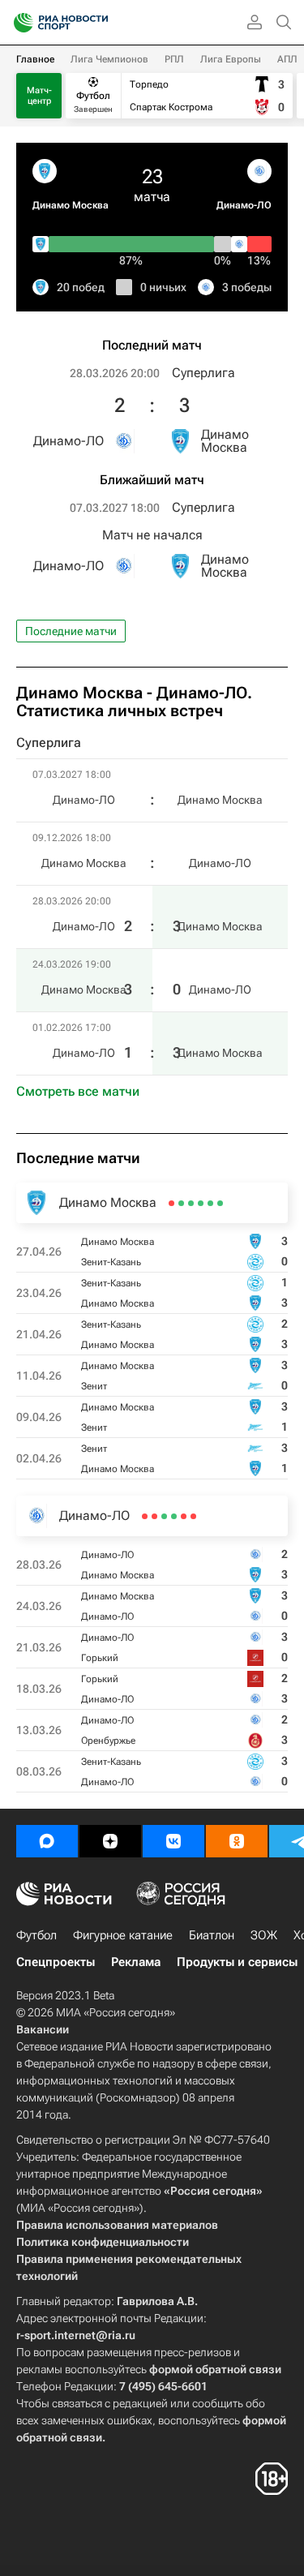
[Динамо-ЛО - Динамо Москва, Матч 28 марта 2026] (193, 1516)
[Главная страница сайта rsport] (97, 23)
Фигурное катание (123, 1935)
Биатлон (212, 1935)
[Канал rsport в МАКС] (47, 1841)
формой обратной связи (215, 2369)
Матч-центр (39, 96)
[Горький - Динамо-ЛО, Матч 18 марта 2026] (164, 1516)
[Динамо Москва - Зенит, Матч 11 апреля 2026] (191, 1203)
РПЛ (174, 59)
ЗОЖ (264, 1935)
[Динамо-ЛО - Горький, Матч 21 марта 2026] (174, 1516)
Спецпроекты (56, 1962)
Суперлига (203, 373)
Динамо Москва (71, 205)
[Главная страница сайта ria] (18, 23)
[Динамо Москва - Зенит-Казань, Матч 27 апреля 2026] (220, 1203)
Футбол (36, 1935)
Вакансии (43, 2029)
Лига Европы (231, 59)
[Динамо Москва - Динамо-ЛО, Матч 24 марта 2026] (184, 1516)
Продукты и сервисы (237, 1962)
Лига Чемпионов (109, 59)
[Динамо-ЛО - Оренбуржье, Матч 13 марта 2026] (154, 1516)
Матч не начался (152, 535)
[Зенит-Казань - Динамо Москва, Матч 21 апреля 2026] (201, 1203)
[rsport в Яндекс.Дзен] (110, 1841)
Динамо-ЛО (244, 205)
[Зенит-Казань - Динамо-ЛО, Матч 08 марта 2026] (145, 1516)
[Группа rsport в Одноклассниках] (237, 1841)
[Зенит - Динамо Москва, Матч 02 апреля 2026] (171, 1203)
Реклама (136, 1962)
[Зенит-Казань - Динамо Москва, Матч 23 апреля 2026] (210, 1203)
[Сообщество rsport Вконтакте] (173, 1841)
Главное (35, 59)
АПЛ (287, 59)
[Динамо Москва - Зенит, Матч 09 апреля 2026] (181, 1203)
